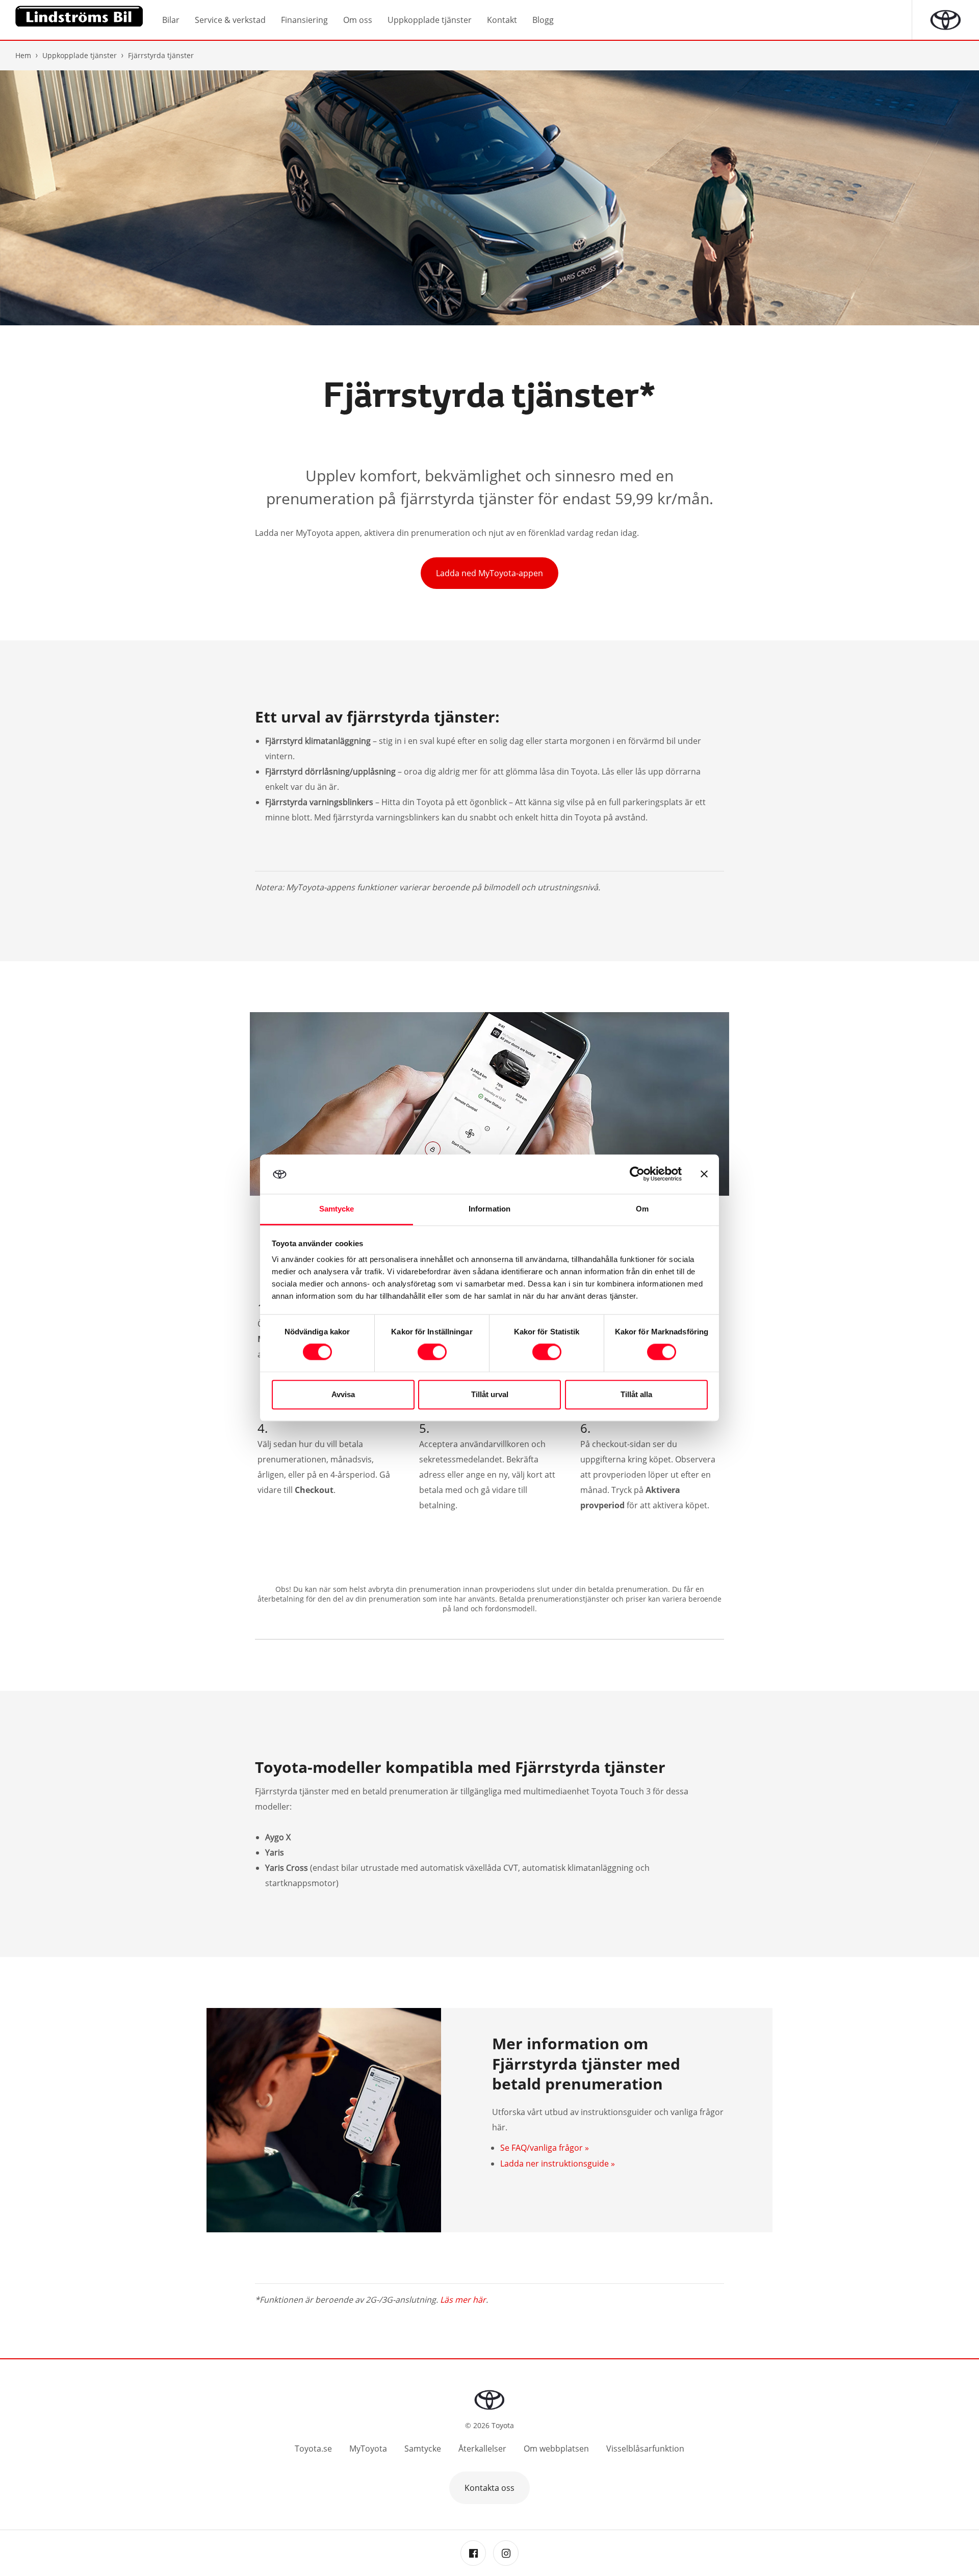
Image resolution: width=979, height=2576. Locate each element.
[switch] (432, 1352)
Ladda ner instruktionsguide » (558, 2163)
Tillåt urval (490, 1394)
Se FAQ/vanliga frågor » (545, 2148)
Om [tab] (642, 1209)
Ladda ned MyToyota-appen (489, 573)
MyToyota (368, 2449)
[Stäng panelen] (704, 1174)
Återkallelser (482, 2449)
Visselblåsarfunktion (645, 2449)
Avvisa (343, 1394)
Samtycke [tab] (337, 1209)
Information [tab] (489, 1209)
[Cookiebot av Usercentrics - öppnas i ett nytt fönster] (637, 1174)
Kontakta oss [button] (489, 2488)
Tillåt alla (636, 1394)
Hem (23, 55)
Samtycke (423, 2449)
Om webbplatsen (556, 2449)
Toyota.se (313, 2449)
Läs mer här (463, 2300)
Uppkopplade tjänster (80, 55)
